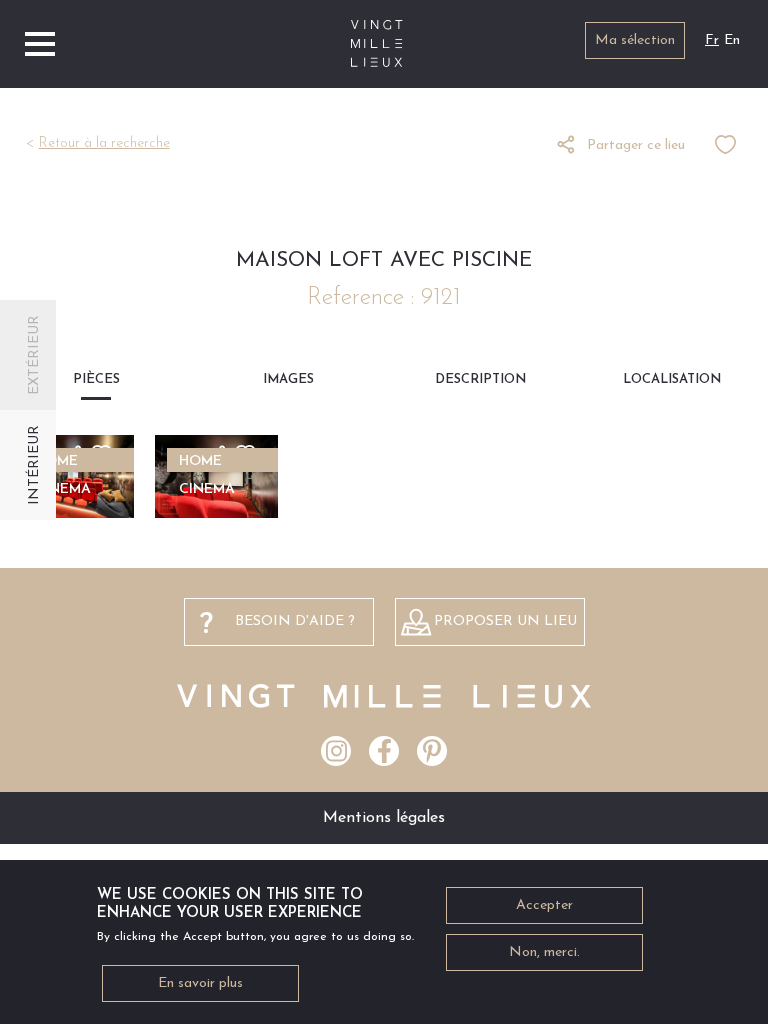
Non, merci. (544, 952)
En (732, 40)
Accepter (544, 905)
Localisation (672, 379)
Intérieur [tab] (34, 465)
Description (480, 379)
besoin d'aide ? (295, 621)
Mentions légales (384, 818)
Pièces (96, 379)
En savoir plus (200, 983)
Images (288, 379)
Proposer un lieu (505, 621)
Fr (712, 40)
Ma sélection (635, 40)
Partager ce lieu (636, 145)
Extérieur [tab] (34, 355)
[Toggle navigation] (40, 44)
